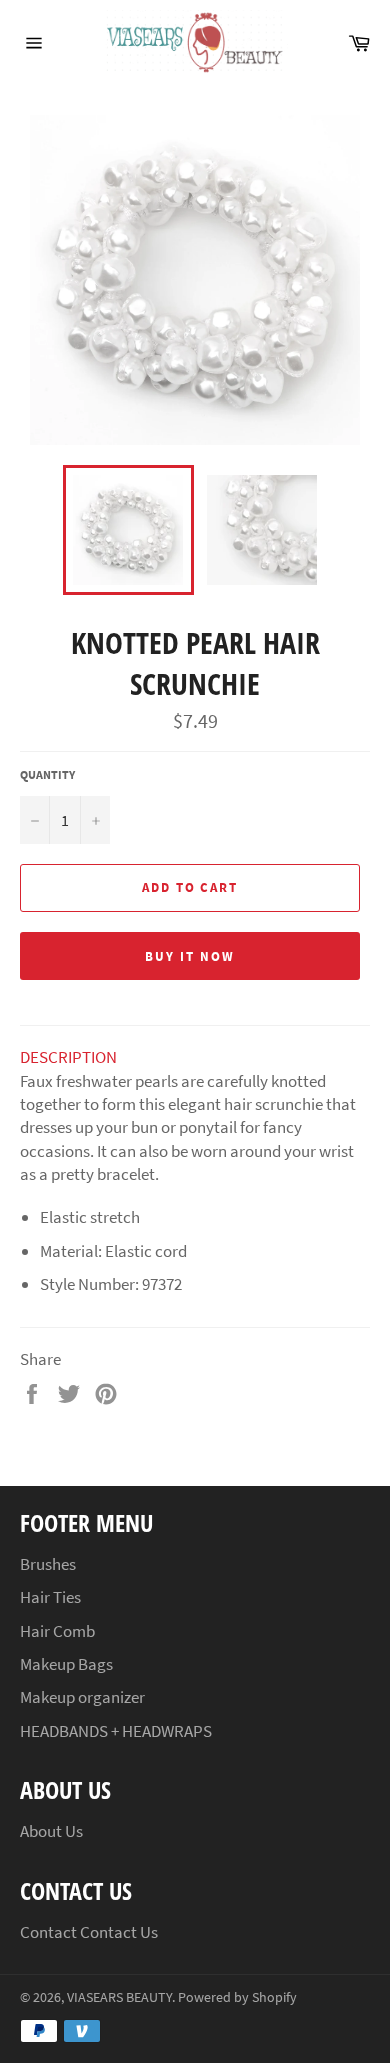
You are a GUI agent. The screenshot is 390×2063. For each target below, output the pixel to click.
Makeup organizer (82, 1697)
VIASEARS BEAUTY (119, 1997)
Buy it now (190, 956)
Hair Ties (50, 1597)
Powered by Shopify (237, 1997)
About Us (51, 1831)
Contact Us (119, 1932)
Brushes (48, 1564)
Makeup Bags (66, 1664)
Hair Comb (57, 1631)
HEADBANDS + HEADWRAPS (116, 1731)
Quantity (47, 774)
